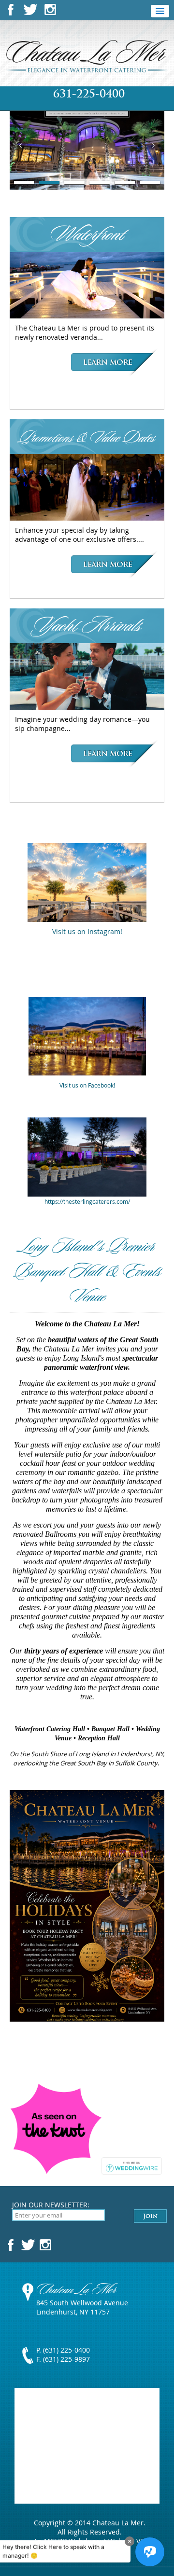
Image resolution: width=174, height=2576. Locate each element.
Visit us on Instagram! (87, 931)
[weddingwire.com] (132, 2170)
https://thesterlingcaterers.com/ (87, 1201)
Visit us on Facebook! (87, 1085)
